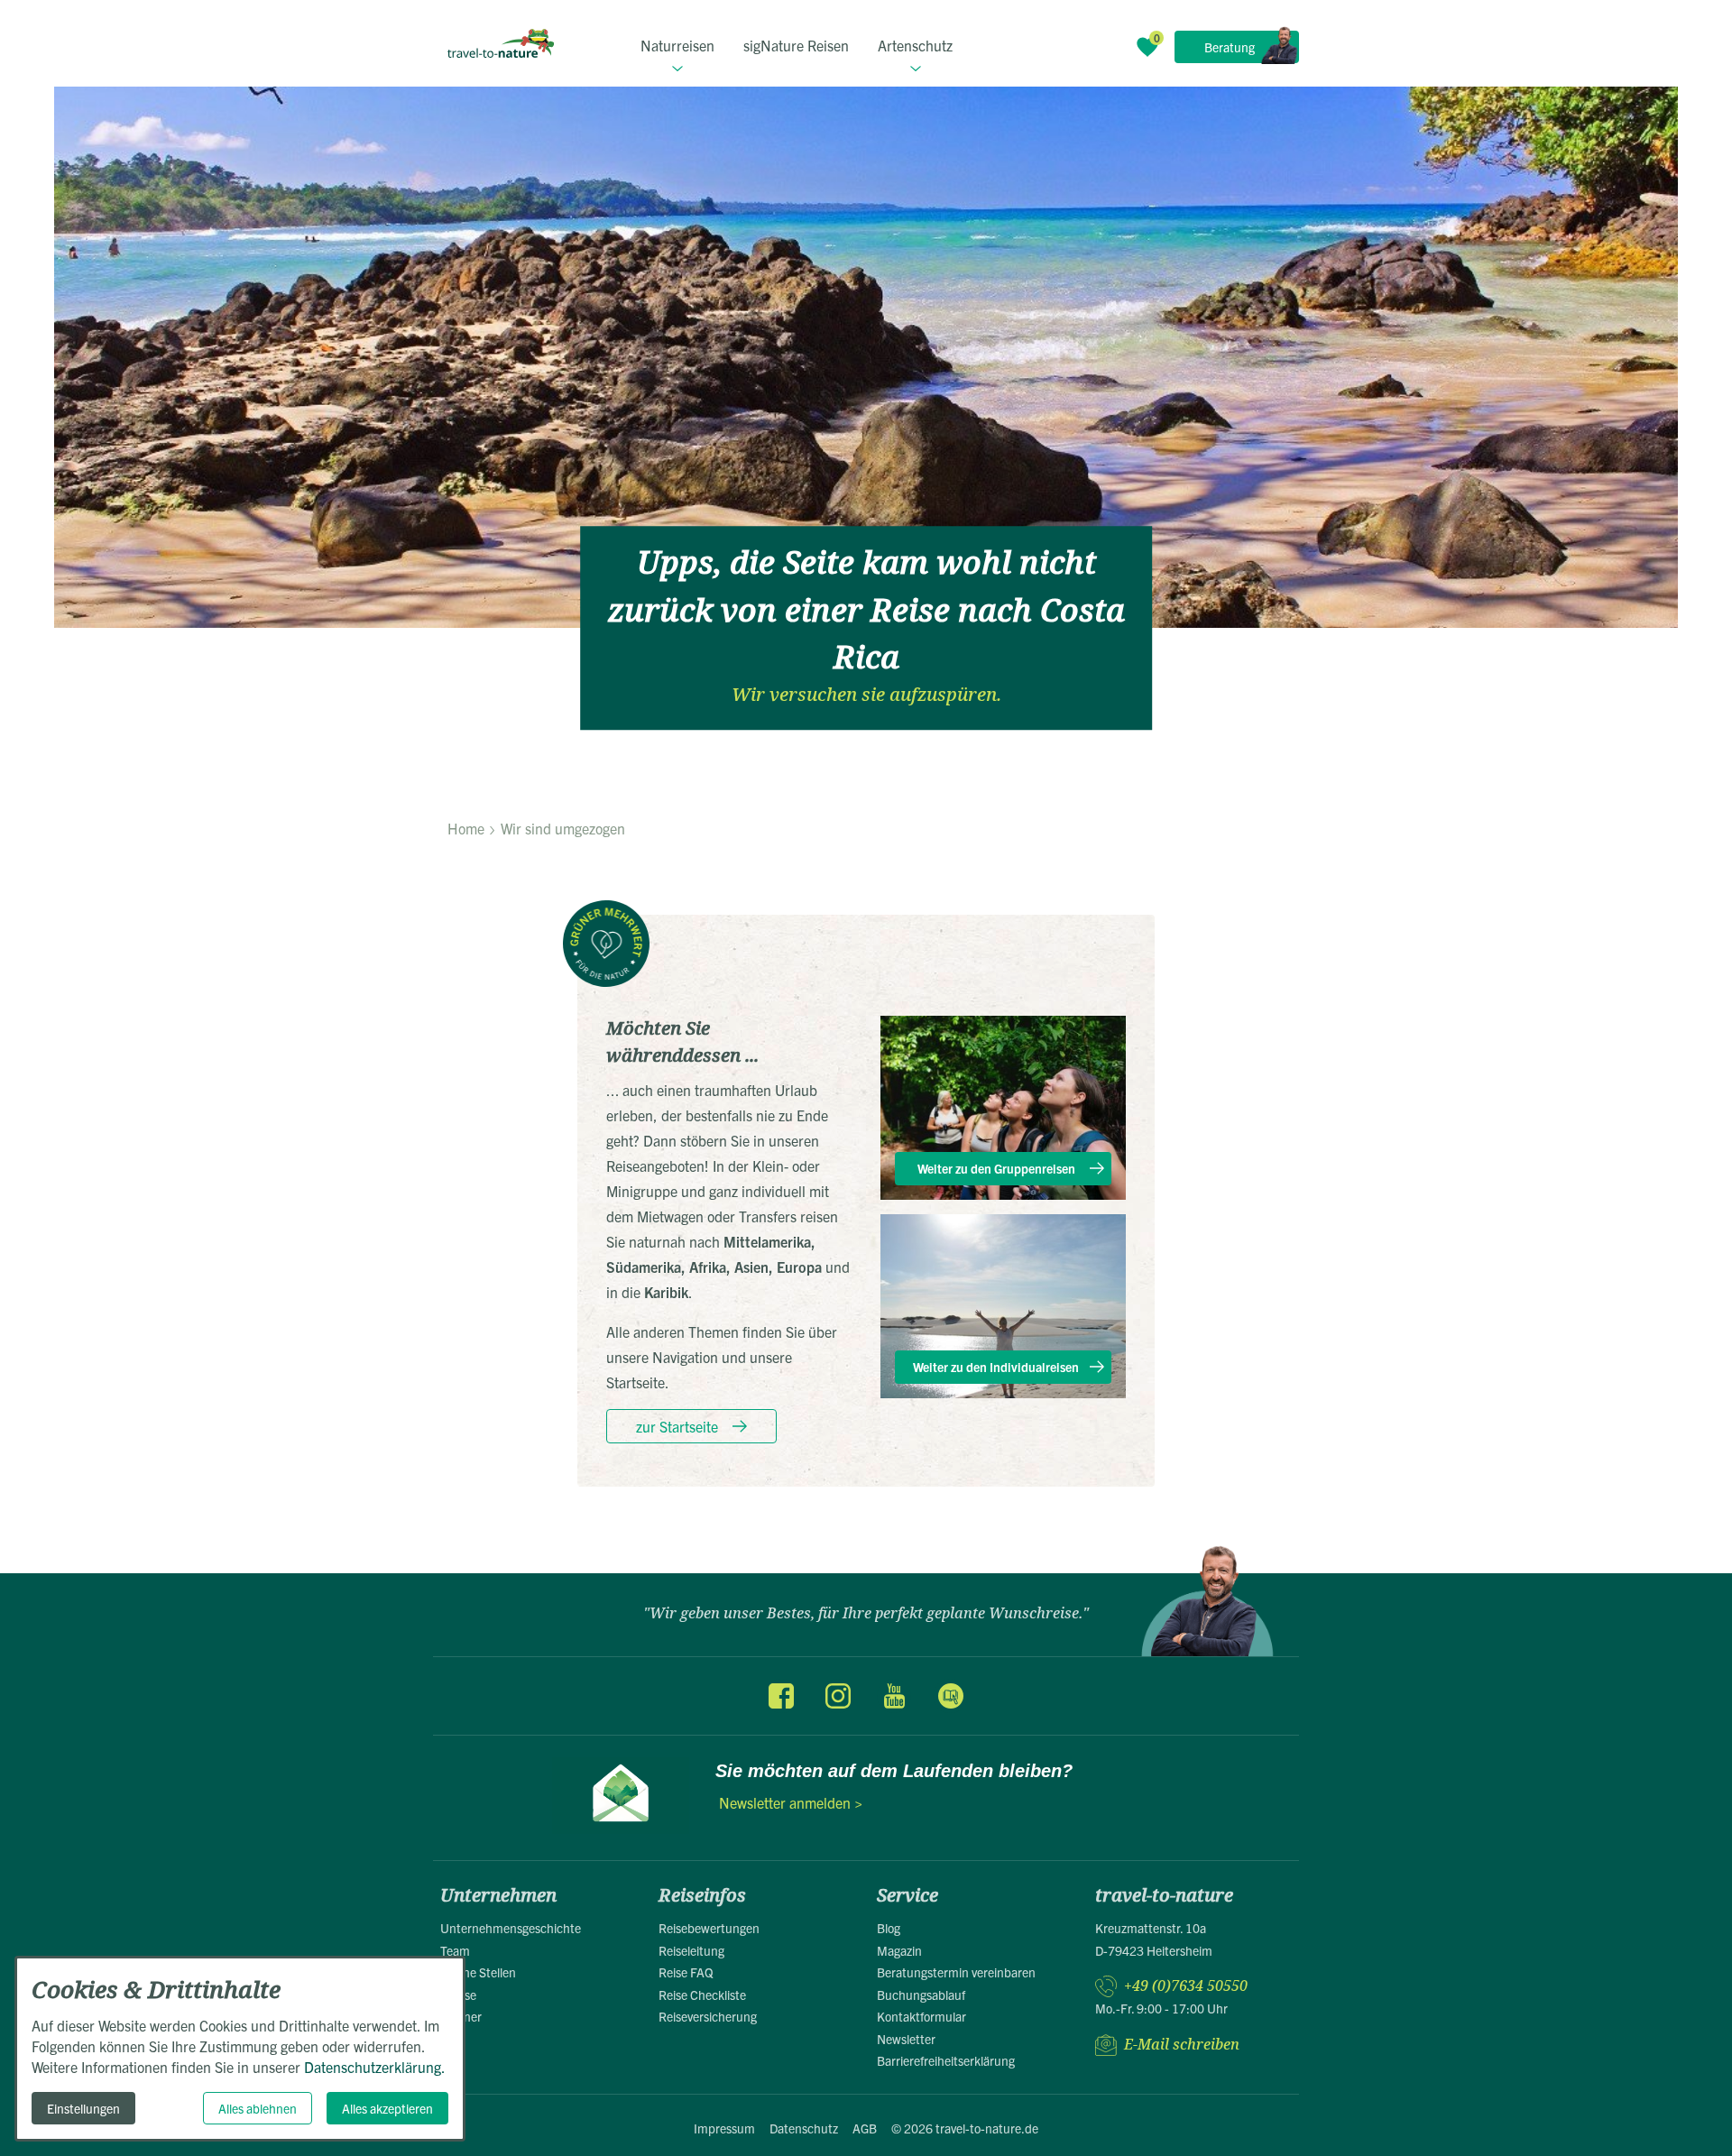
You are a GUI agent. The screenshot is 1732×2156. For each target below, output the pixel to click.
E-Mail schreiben (1182, 2045)
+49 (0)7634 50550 (1186, 1986)
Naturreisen (677, 45)
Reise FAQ (686, 1972)
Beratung (1230, 47)
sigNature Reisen (796, 45)
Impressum (724, 2128)
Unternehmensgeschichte (511, 1928)
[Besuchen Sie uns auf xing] (950, 1696)
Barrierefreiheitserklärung (946, 2060)
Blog (889, 1928)
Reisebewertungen (709, 1928)
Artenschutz (915, 45)
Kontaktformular (921, 2016)
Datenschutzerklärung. (375, 2067)
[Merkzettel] (1147, 47)
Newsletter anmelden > (791, 1802)
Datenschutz (804, 2128)
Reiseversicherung (708, 2016)
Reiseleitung (691, 1950)
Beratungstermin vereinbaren (956, 1972)
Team (455, 1950)
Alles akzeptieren (387, 2108)
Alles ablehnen (258, 2108)
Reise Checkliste (702, 1995)
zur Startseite (677, 1426)
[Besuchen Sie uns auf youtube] (894, 1696)
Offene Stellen (478, 1972)
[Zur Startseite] (501, 43)
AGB (865, 2128)
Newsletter (906, 2039)
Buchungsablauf (921, 1995)
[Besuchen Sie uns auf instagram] (838, 1696)
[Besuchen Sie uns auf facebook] (781, 1696)
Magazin (899, 1950)
